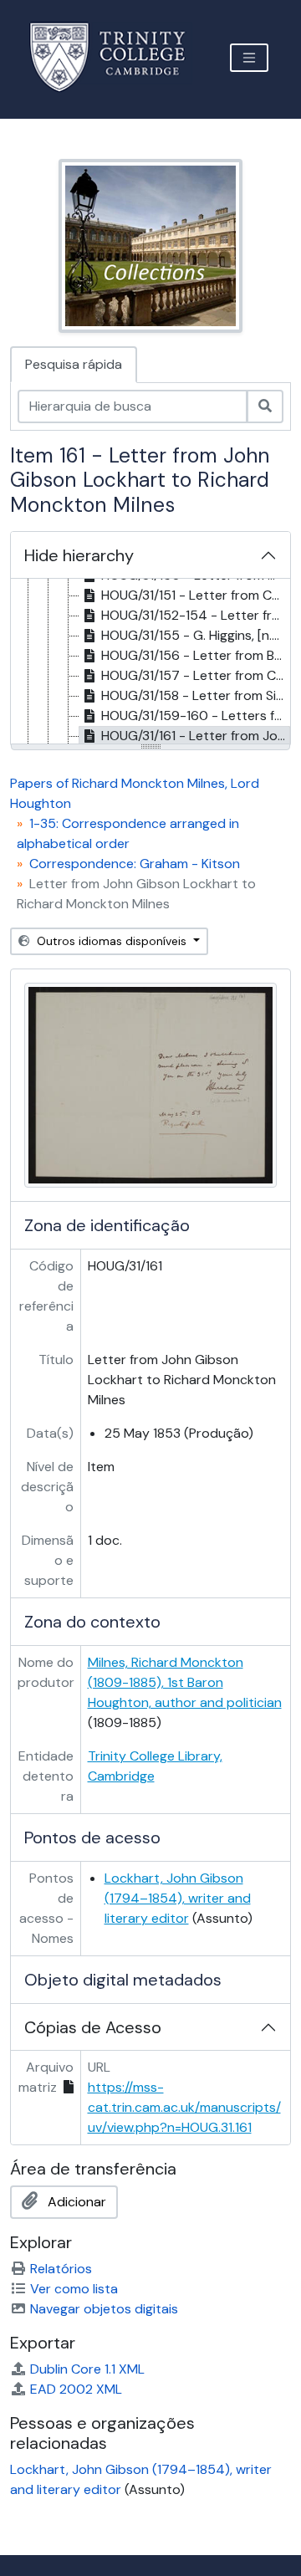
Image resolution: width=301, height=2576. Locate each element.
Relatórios (61, 2269)
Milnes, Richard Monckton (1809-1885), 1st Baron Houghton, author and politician (185, 1682)
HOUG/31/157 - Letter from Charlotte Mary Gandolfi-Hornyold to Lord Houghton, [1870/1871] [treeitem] (196, 675)
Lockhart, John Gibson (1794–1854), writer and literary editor (178, 1898)
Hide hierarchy (79, 555)
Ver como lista (74, 2289)
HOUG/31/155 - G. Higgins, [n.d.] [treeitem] (194, 635)
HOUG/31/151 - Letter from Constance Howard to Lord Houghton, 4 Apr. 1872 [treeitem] (196, 595)
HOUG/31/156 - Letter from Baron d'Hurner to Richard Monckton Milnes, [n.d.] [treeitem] (196, 655)
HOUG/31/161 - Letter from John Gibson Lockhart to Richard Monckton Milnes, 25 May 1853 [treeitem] (196, 736)
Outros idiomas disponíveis (112, 941)
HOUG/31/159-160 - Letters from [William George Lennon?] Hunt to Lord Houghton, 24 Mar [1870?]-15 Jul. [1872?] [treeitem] (196, 716)
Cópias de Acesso (93, 2027)
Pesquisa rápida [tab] (74, 364)
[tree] (150, 662)
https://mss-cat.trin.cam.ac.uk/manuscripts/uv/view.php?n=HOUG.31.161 (184, 2107)
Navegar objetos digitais (104, 2309)
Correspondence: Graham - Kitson (135, 864)
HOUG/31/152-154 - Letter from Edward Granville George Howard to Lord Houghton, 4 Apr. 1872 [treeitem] (196, 615)
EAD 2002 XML (76, 2389)
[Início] (117, 57)
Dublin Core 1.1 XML (87, 2369)
